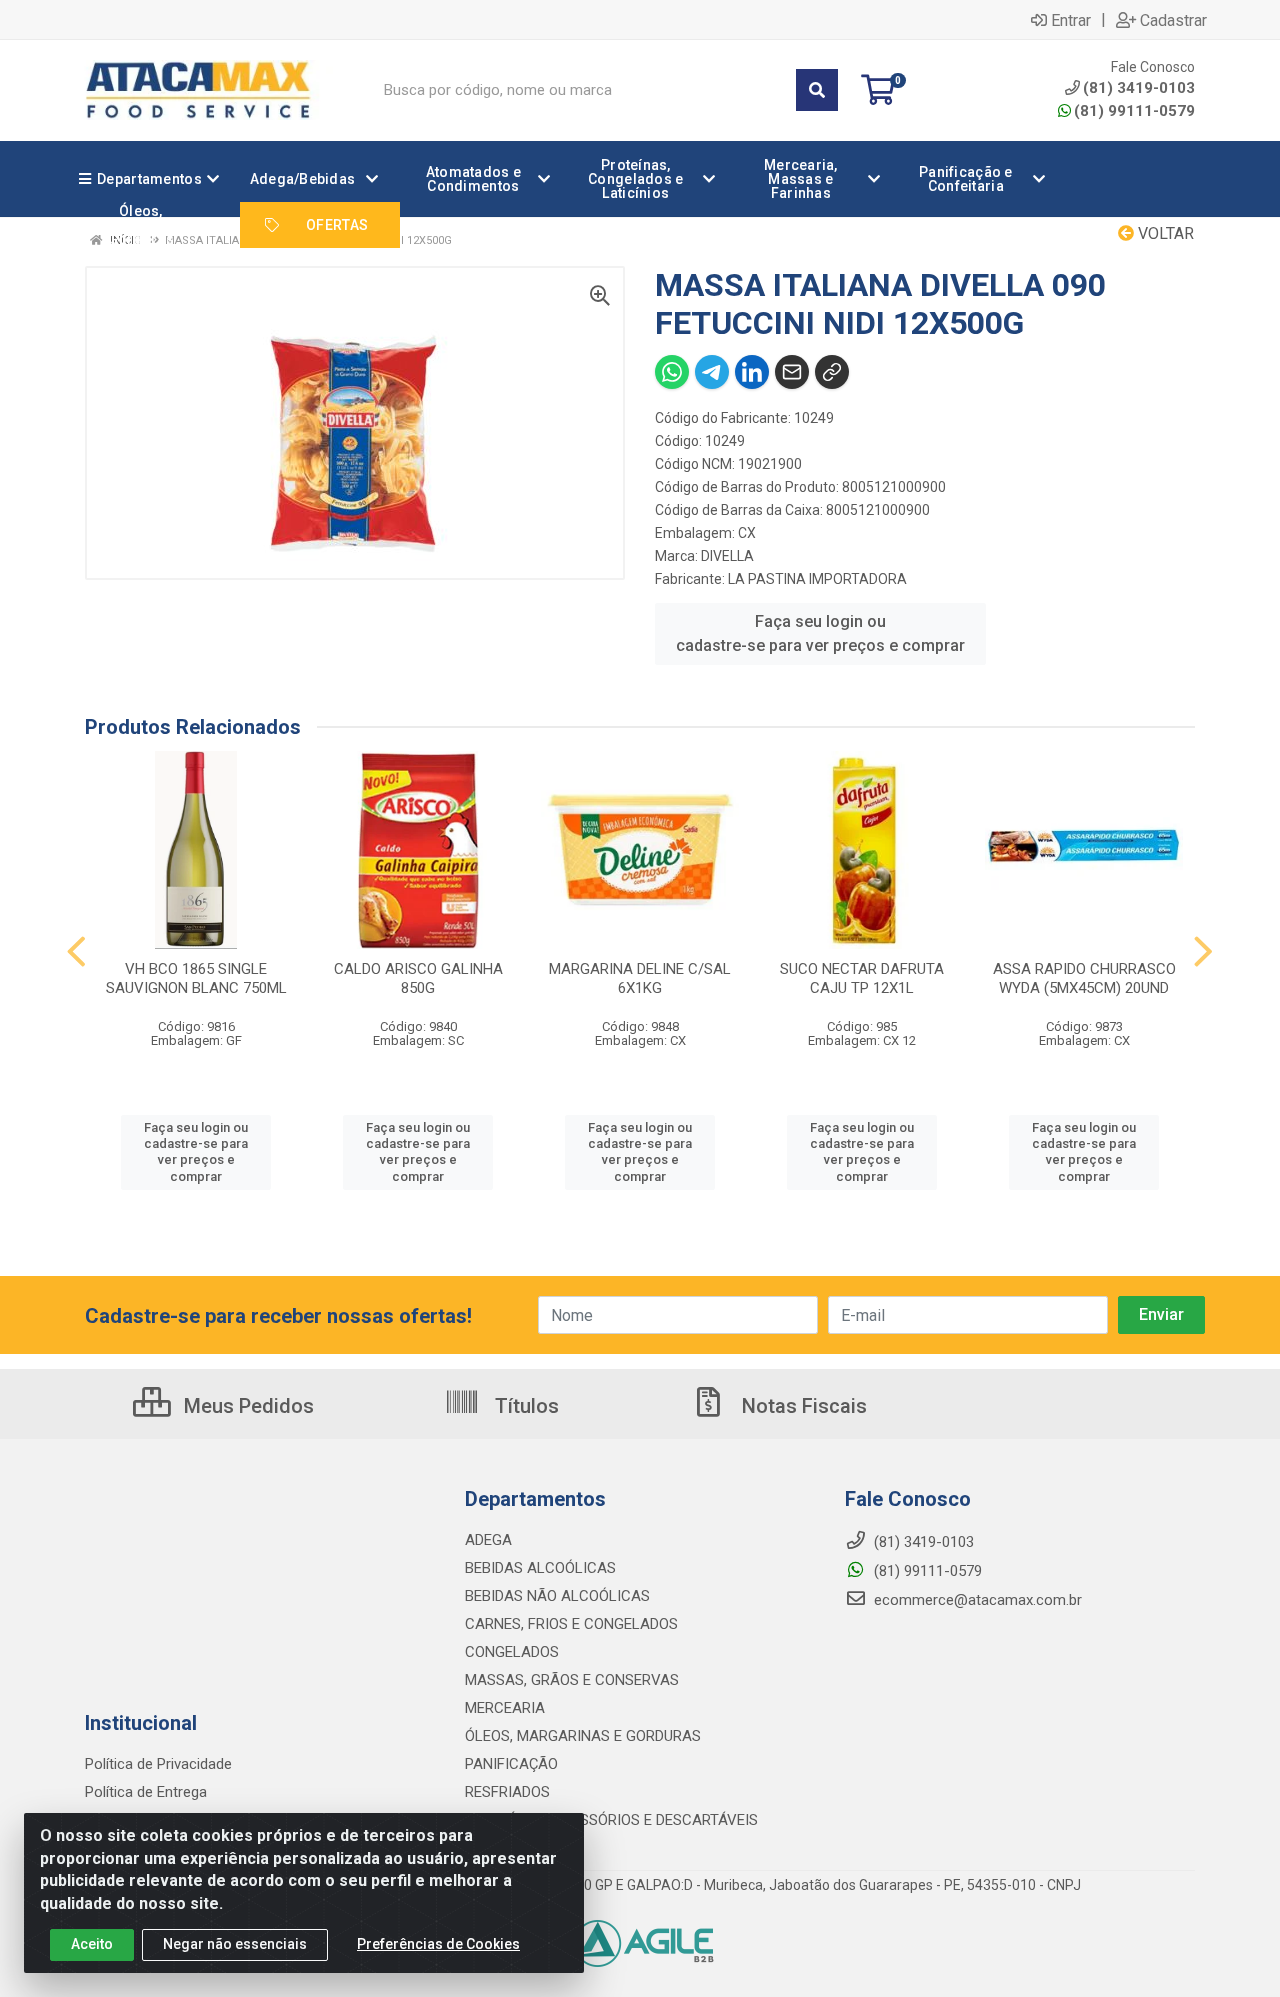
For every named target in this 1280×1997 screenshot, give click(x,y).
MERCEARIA (505, 1708)
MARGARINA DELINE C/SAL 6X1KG (640, 978)
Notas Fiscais (802, 1406)
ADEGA (488, 1540)
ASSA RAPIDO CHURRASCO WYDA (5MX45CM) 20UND (1084, 978)
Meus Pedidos (246, 1406)
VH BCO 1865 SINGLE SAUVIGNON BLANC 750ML (196, 978)
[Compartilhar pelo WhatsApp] (672, 372)
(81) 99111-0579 (1134, 111)
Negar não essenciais (235, 1944)
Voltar (1164, 233)
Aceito (92, 1944)
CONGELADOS (512, 1652)
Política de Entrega (146, 1792)
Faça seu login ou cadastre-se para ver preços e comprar (820, 633)
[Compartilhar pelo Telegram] (712, 372)
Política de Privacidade (158, 1764)
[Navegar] (76, 952)
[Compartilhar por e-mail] (792, 372)
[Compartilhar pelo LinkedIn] (752, 372)
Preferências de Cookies (438, 1944)
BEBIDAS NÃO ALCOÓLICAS (557, 1596)
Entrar (1071, 20)
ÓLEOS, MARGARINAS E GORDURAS (583, 1736)
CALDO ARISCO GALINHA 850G (418, 978)
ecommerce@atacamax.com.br (976, 1600)
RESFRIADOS (507, 1792)
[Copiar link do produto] (832, 372)
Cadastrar (1173, 20)
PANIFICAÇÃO (511, 1764)
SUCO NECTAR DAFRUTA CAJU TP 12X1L (862, 978)
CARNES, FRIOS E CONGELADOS (571, 1624)
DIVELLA (727, 556)
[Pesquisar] (817, 90)
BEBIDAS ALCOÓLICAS (540, 1568)
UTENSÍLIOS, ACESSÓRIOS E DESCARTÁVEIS (611, 1820)
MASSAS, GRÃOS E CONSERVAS (572, 1680)
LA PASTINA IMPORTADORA (817, 579)
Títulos (524, 1406)
